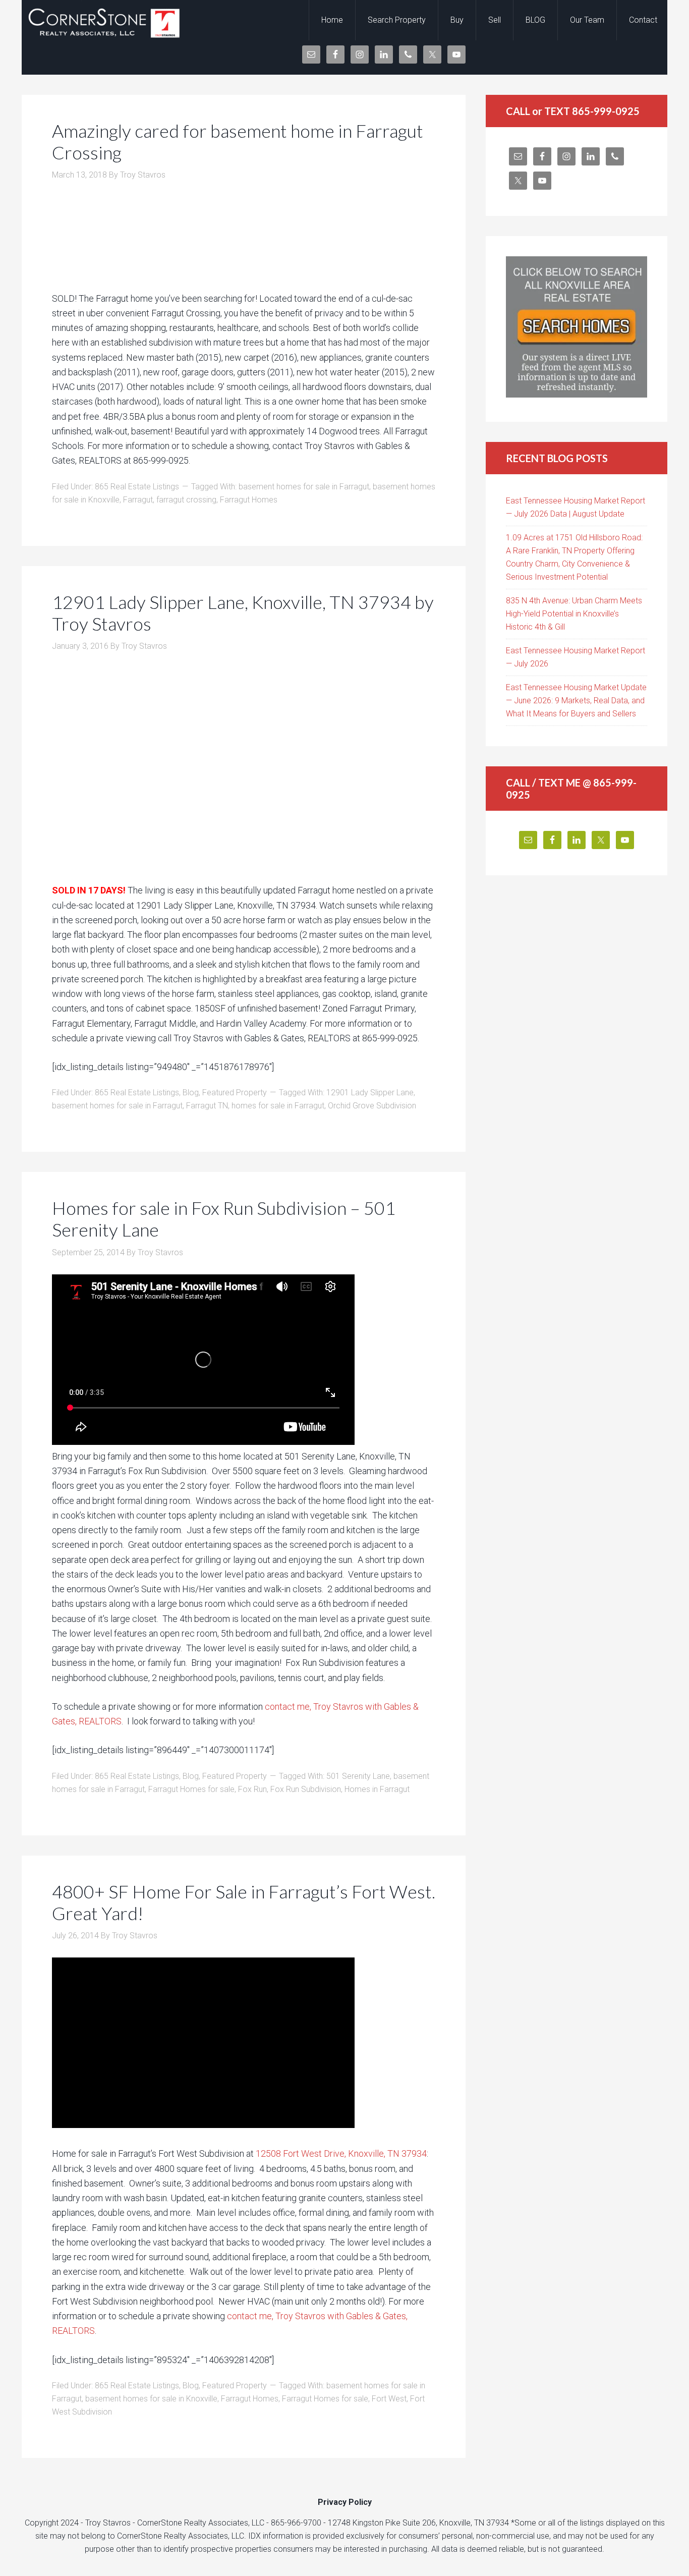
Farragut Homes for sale (191, 1789)
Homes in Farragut (377, 1789)
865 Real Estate (102, 20)
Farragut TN (207, 1106)
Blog (191, 1093)
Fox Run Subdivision (306, 1789)
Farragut (138, 500)
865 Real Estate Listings (137, 487)
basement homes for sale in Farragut (304, 487)
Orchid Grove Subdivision (372, 1106)
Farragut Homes (249, 500)
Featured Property (235, 1093)
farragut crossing (186, 500)
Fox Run (252, 1789)
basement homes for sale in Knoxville (151, 2399)
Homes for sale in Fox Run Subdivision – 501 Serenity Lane (224, 1219)
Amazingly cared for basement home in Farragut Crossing (238, 142)
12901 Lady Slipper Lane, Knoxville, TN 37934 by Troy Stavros (243, 613)
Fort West (389, 2399)
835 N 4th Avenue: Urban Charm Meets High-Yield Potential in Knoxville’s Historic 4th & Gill (574, 614)
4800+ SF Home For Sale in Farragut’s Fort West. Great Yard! (244, 1902)
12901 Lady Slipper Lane (370, 1093)
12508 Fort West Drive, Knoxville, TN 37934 (341, 2153)
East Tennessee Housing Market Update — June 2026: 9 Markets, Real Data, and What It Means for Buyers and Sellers (576, 701)
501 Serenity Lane (358, 1776)
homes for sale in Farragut (278, 1106)
